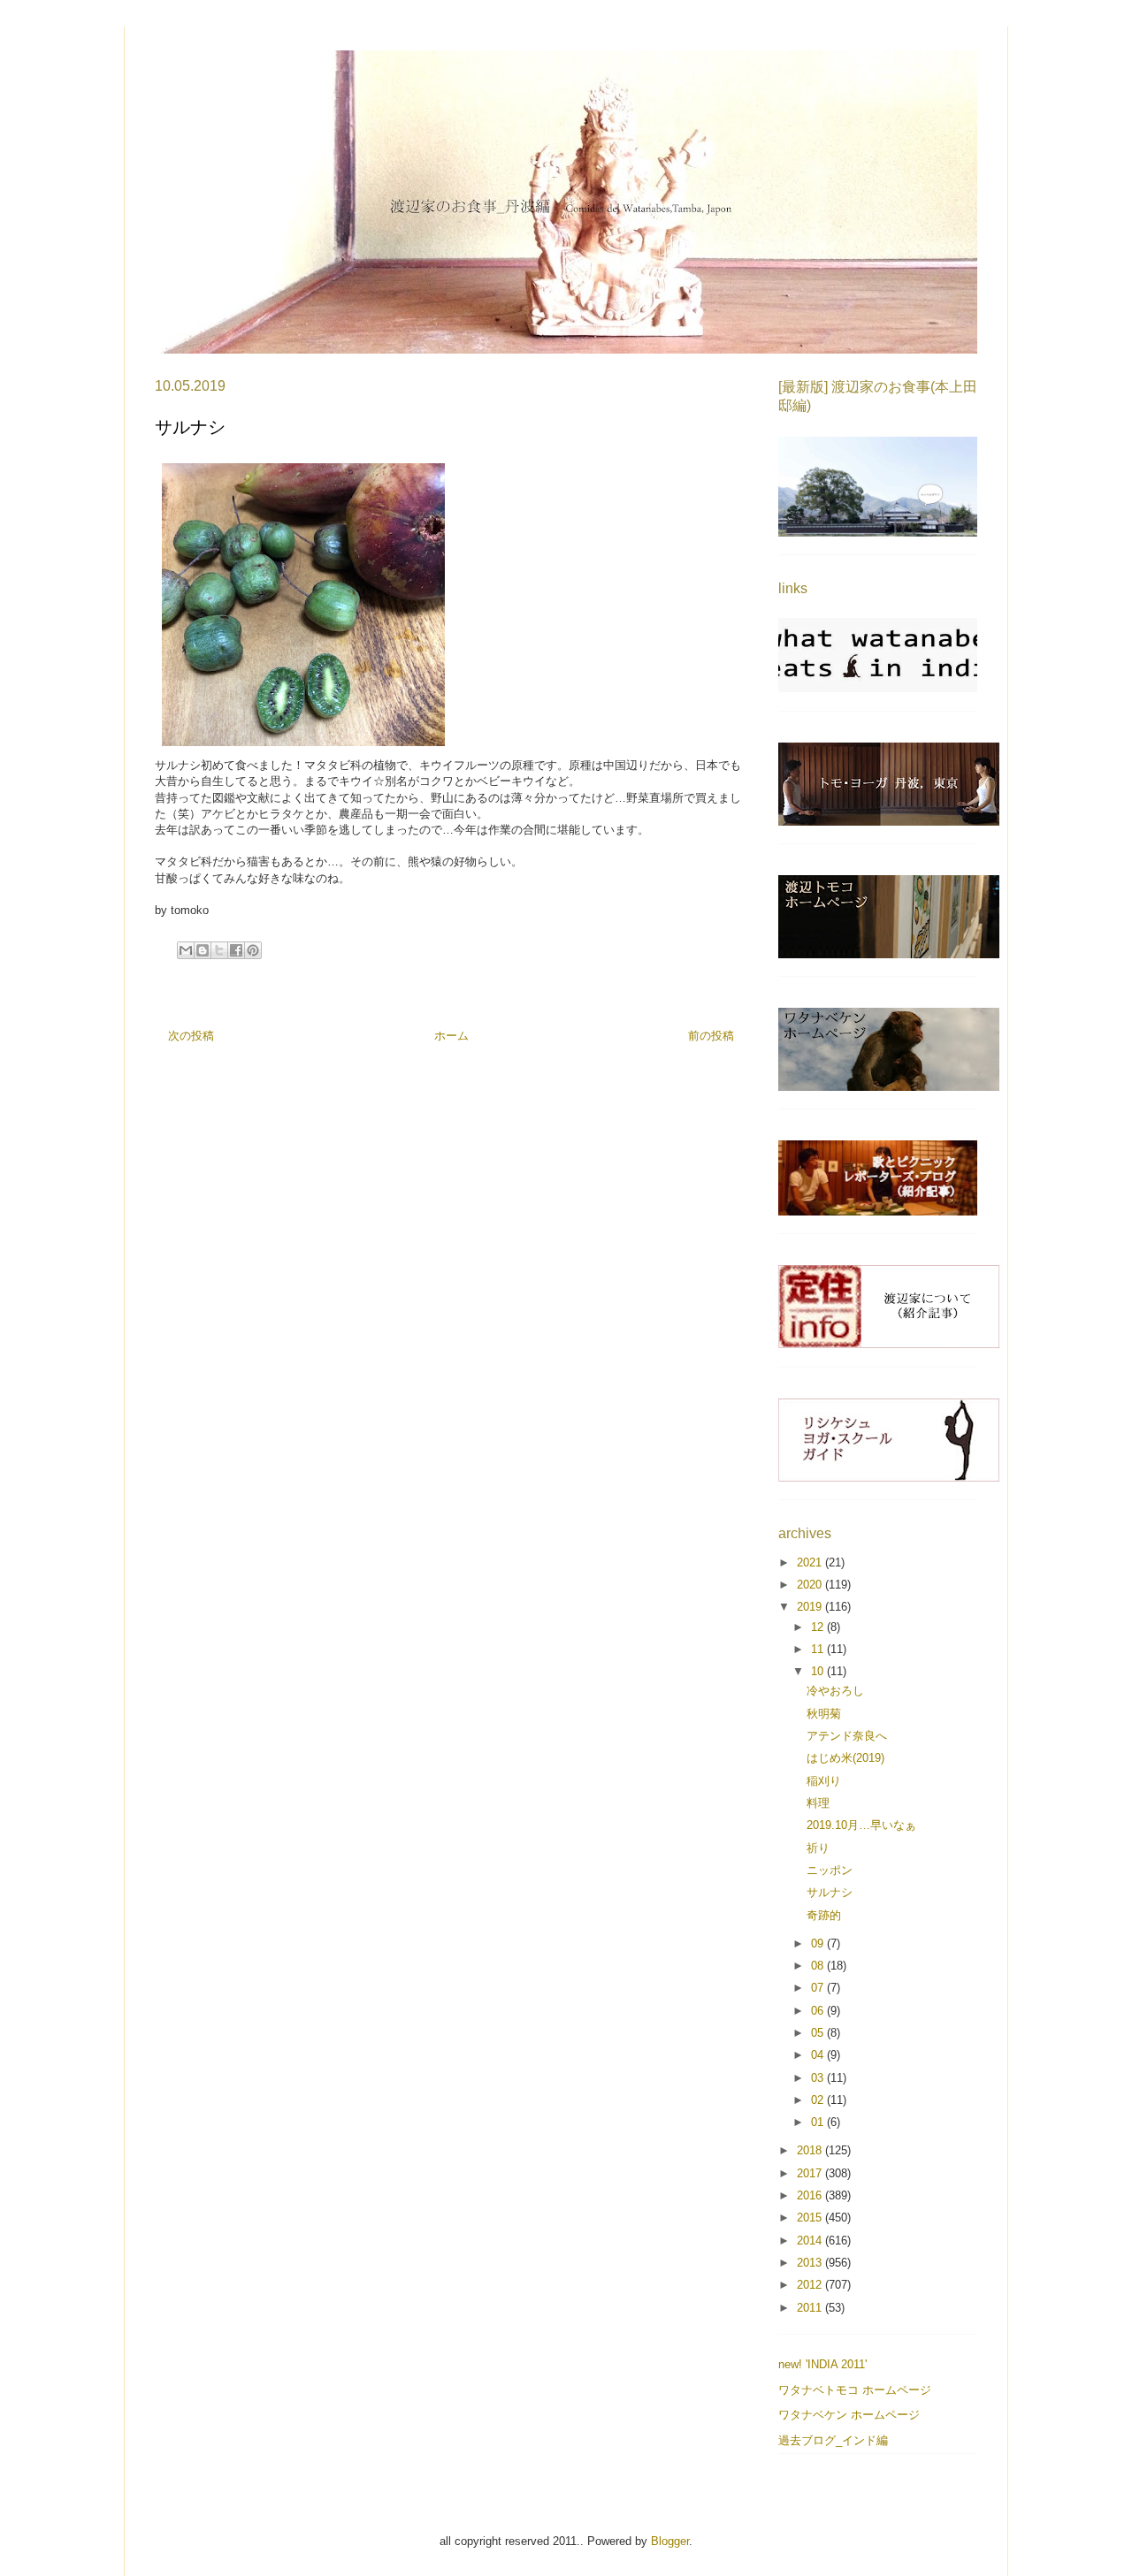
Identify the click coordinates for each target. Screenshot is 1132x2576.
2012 (811, 2285)
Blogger (670, 2541)
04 (819, 2055)
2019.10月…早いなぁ (861, 1825)
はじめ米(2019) (845, 1758)
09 (819, 1943)
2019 (811, 1607)
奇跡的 (824, 1915)
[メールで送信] (186, 950)
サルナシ (830, 1892)
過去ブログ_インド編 (833, 2440)
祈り (818, 1848)
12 (819, 1627)
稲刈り (824, 1781)
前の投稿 (711, 1036)
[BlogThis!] (203, 950)
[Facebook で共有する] (236, 950)
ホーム (451, 1036)
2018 (811, 2150)
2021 (811, 1562)
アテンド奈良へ (847, 1736)
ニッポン (830, 1870)
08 (819, 1966)
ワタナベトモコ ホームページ (855, 2390)
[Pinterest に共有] (253, 950)
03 (819, 2078)
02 (819, 2100)
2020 (811, 1585)
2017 (811, 2173)
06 (819, 2011)
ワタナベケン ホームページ (849, 2415)
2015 (811, 2218)
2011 (811, 2308)
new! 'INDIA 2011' (822, 2364)
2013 (811, 2263)
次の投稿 (191, 1036)
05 (819, 2033)
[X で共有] (219, 950)
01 (819, 2122)
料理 (818, 1803)
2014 (811, 2241)
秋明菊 (824, 1714)
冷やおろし (835, 1691)
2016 (811, 2195)
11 (819, 1649)
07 (819, 1988)
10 (819, 1671)
